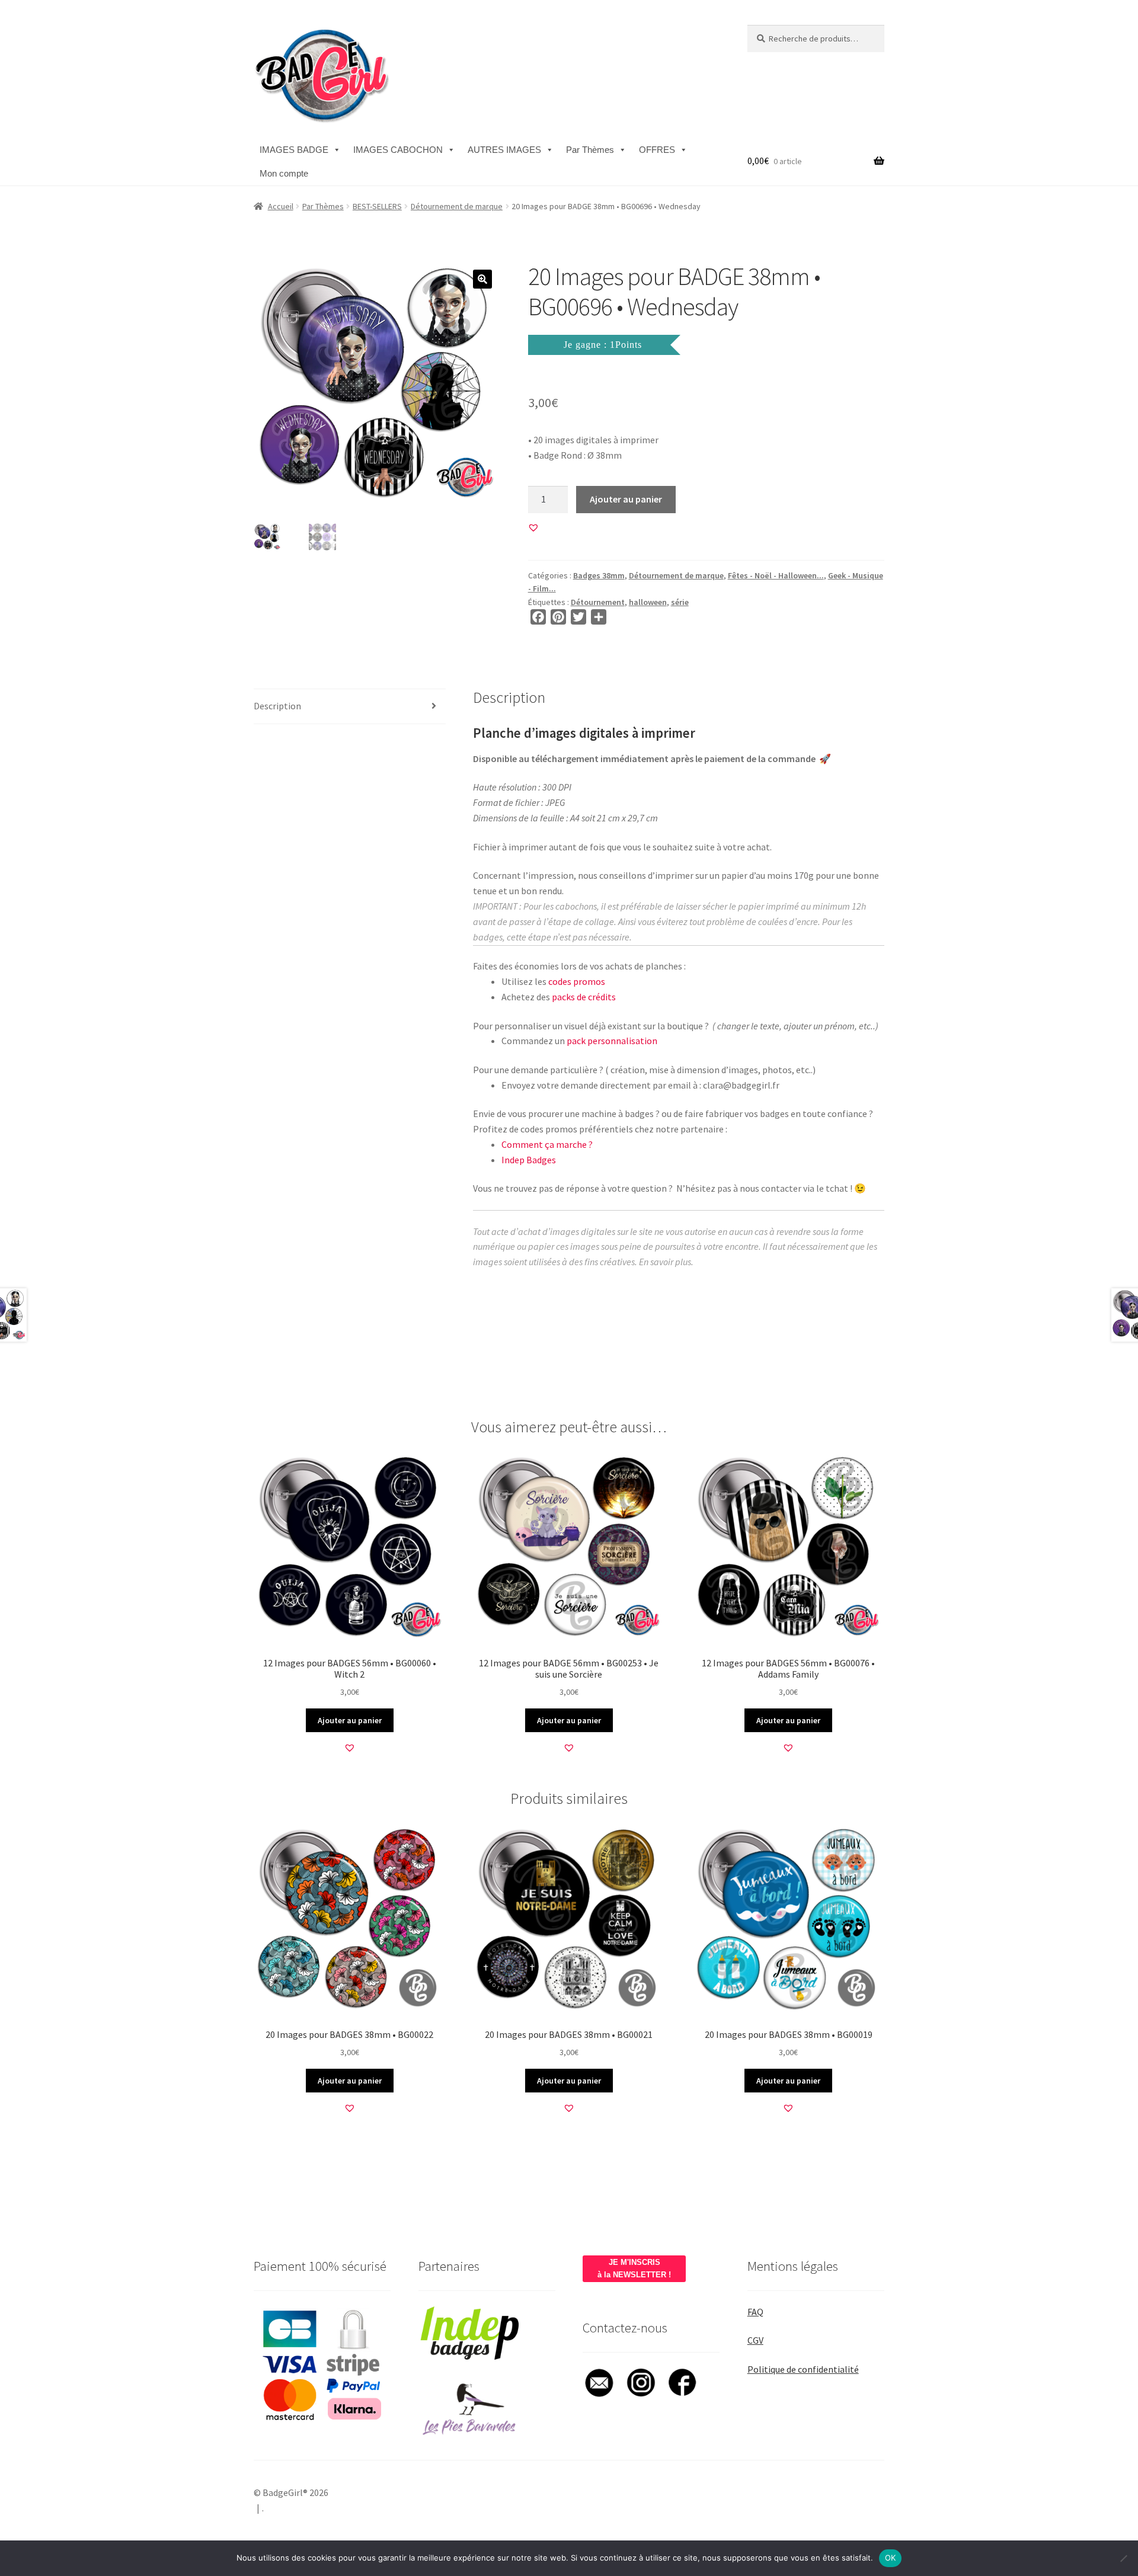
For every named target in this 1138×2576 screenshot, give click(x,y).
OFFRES (657, 150)
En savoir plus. (666, 1262)
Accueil (281, 206)
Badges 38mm (599, 575)
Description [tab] (277, 706)
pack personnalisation (612, 1041)
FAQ (755, 2312)
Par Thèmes (590, 150)
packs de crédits (584, 997)
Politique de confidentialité (803, 2369)
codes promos (577, 981)
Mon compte (284, 173)
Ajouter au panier (626, 499)
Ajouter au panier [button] (350, 1720)
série (680, 602)
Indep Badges (529, 1160)
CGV (755, 2340)
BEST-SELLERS (377, 206)
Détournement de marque (457, 206)
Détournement (598, 602)
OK (891, 2558)
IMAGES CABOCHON (398, 150)
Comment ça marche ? (547, 1144)
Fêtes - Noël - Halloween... (776, 575)
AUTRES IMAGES (504, 150)
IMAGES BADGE (294, 150)
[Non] (1123, 2558)
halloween (648, 602)
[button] (482, 279)
